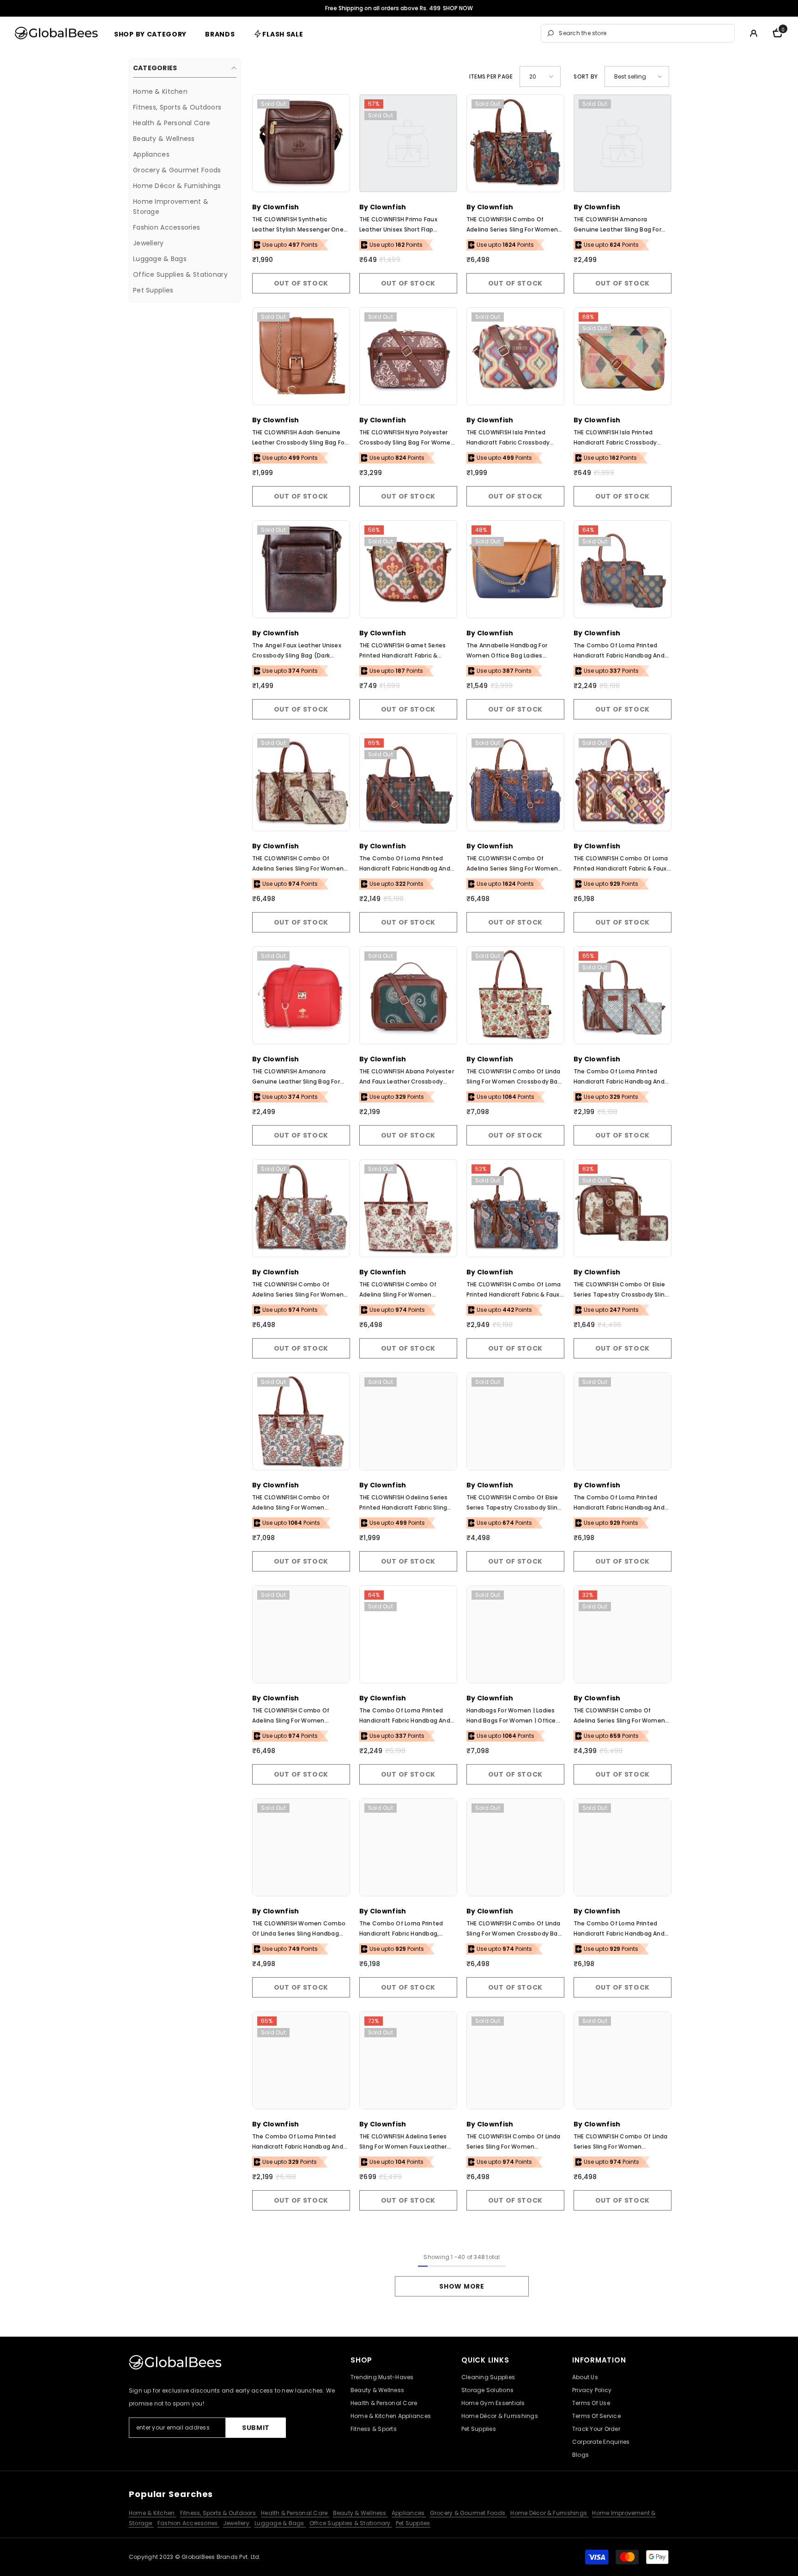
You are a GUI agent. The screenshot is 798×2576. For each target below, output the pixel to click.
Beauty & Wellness (360, 2513)
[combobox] (644, 33)
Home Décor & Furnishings (549, 2513)
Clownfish (281, 207)
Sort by (586, 76)
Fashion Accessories (188, 2523)
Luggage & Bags (280, 2523)
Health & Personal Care (295, 2513)
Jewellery (237, 2523)
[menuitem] (185, 91)
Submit (256, 2428)
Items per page (491, 76)
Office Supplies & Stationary (351, 2523)
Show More (462, 2286)
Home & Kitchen (153, 2513)
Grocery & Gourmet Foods (469, 2513)
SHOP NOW (458, 8)
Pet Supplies (413, 2523)
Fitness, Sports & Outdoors (219, 2513)
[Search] (638, 33)
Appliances (409, 2513)
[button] (540, 76)
